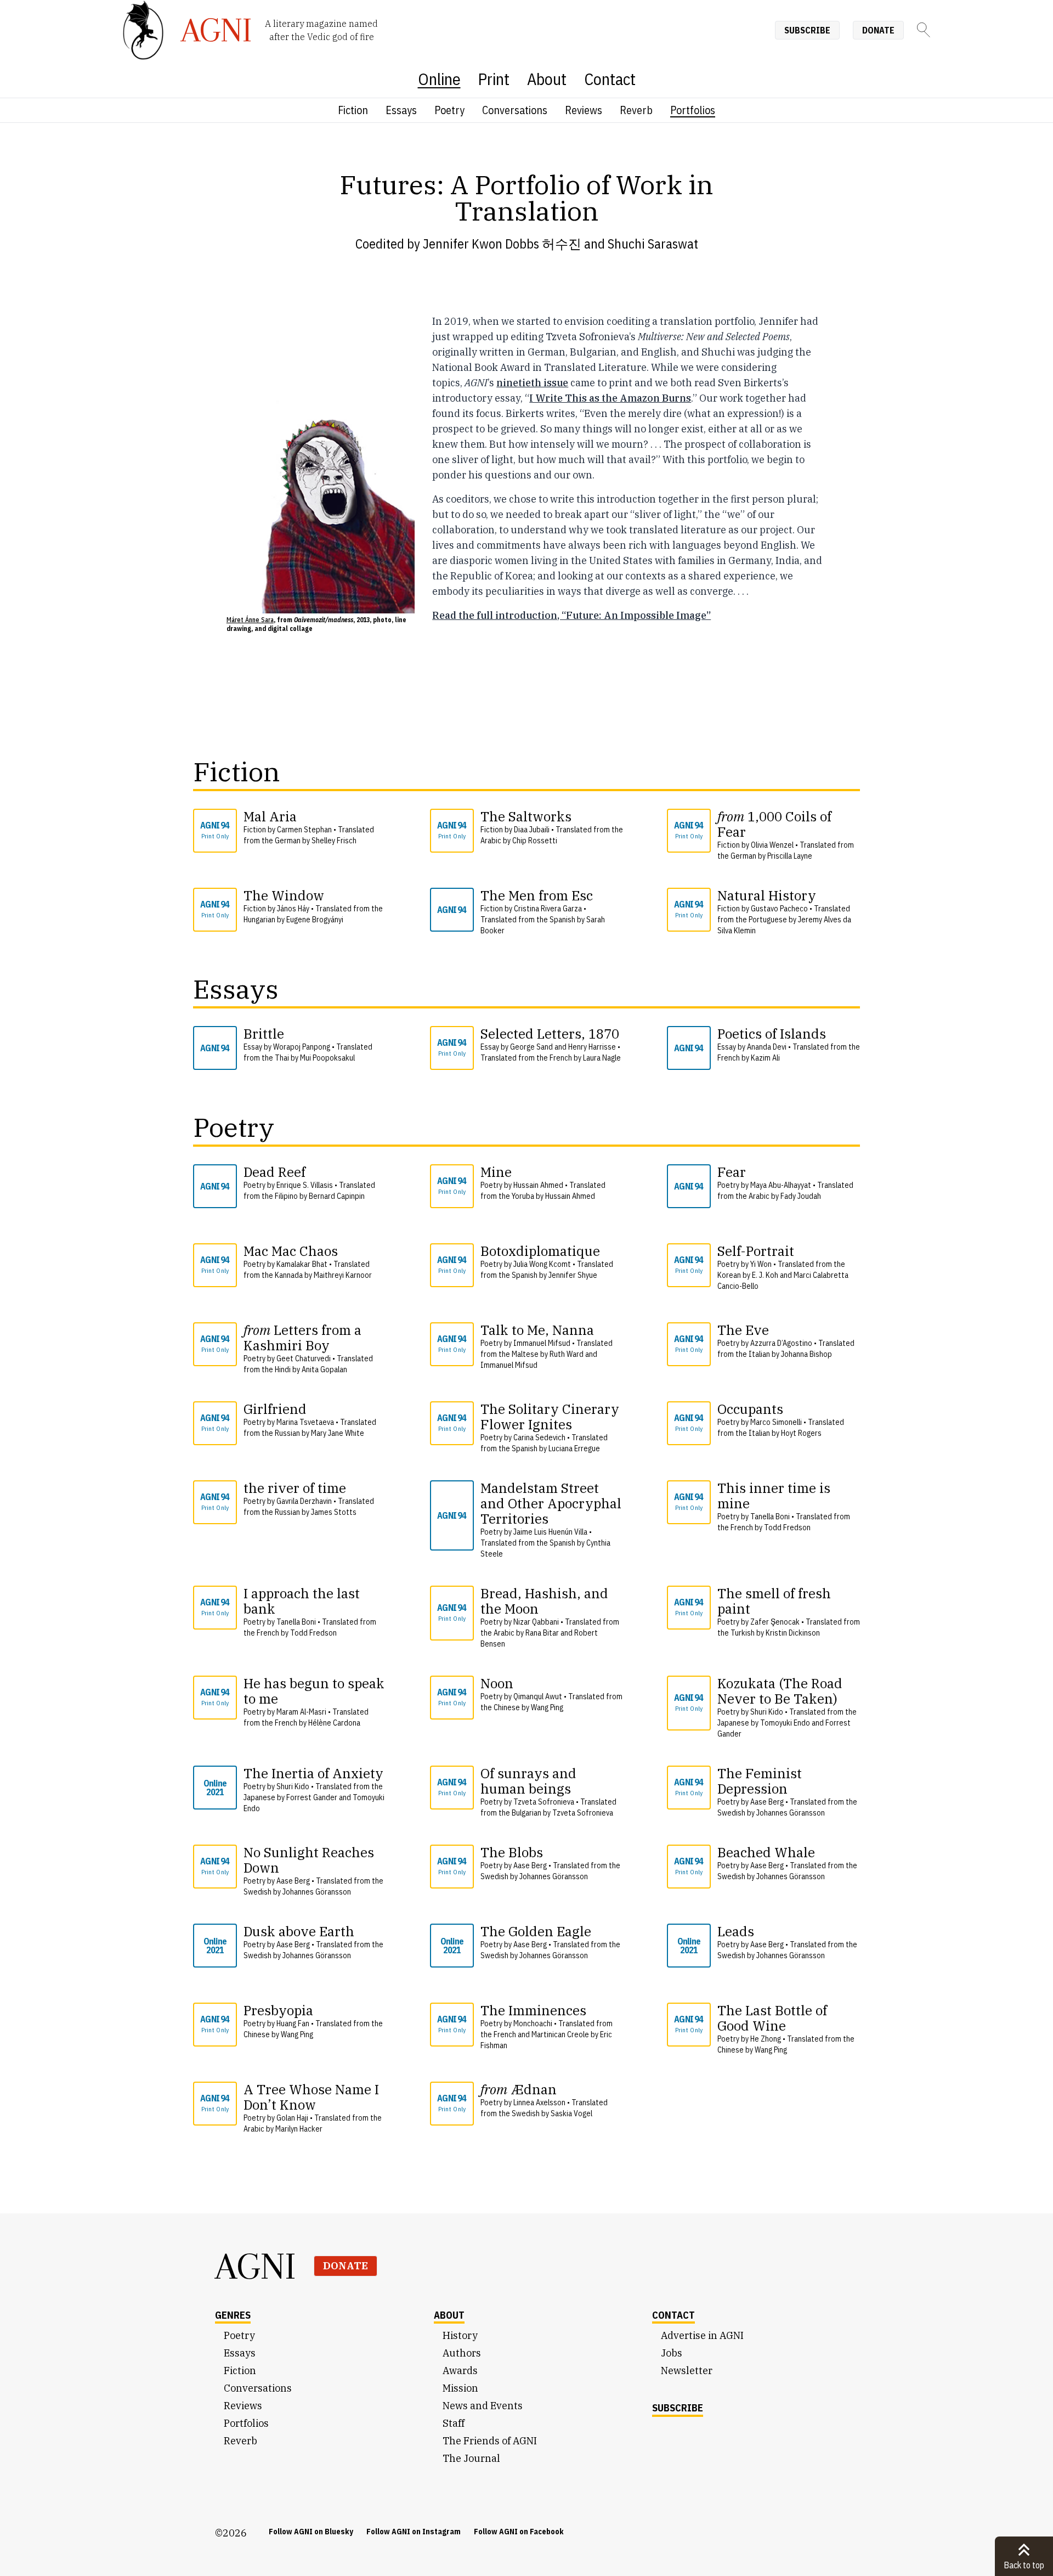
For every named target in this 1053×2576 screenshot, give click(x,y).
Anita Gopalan (324, 1369)
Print (494, 79)
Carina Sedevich (539, 1438)
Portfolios (693, 110)
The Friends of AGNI (490, 2441)
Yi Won (761, 1264)
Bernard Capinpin (337, 1196)
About (547, 79)
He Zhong (766, 2039)
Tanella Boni (770, 1517)
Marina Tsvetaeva (305, 1422)
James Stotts (334, 1512)
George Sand (531, 1047)
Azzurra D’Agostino (781, 1343)
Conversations (515, 110)
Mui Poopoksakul (327, 1058)
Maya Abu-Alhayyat (781, 1185)
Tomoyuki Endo (785, 1723)
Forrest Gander (312, 1797)
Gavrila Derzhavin (304, 1501)
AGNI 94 (215, 830)
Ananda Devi (767, 1047)
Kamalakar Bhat (302, 1264)
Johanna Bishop (806, 1354)
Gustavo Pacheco (779, 909)
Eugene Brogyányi (315, 920)
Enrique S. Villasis (305, 1185)
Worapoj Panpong (302, 1047)
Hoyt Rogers (801, 1433)
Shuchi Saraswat (653, 244)
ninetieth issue (532, 383)
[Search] (924, 30)
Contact (610, 79)
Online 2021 (215, 1788)
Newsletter (687, 2371)
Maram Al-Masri (301, 1712)
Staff (454, 2423)
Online (439, 79)
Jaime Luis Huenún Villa (550, 1532)
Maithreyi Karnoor (343, 1275)
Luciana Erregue (574, 1448)
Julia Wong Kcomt (542, 1264)
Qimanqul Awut (538, 1696)
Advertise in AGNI (702, 2335)
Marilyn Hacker (299, 2129)
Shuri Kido (767, 1712)
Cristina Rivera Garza (548, 909)
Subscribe (807, 30)
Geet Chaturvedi (304, 1359)
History (460, 2335)
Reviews (584, 110)
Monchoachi (533, 2023)
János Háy (293, 909)
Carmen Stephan (304, 830)
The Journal (471, 2458)
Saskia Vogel (571, 2113)
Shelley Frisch (334, 841)
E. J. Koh (765, 1275)
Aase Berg (767, 1802)
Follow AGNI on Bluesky (311, 2532)
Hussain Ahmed (538, 1185)
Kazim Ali (765, 1058)
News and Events (483, 2406)
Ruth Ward (567, 1354)
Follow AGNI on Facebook (519, 2532)
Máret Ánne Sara (250, 620)
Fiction (353, 110)
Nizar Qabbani (536, 1622)
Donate (878, 30)
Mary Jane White (338, 1433)
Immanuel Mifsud (542, 1343)
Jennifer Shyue (573, 1275)
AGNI (256, 2266)
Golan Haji (292, 2118)
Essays (401, 110)
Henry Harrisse (592, 1047)
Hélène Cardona (334, 1723)
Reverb (636, 110)
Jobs (672, 2353)
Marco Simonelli (776, 1422)
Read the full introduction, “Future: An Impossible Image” (571, 615)
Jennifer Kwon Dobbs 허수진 (502, 244)
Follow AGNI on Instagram (414, 2532)
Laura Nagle (602, 1058)
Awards (460, 2371)
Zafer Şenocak (775, 1622)
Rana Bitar (542, 1633)
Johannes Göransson (791, 1813)
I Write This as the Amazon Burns (610, 398)
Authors (462, 2353)
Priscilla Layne (790, 856)
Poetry (449, 110)
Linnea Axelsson (539, 2102)
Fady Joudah (801, 1196)
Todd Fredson (787, 1527)
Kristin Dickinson (793, 1633)
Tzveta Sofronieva (544, 1802)
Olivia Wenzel (772, 845)
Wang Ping (547, 1707)
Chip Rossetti (535, 841)
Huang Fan (293, 2023)
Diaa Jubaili (532, 830)
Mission (460, 2388)
